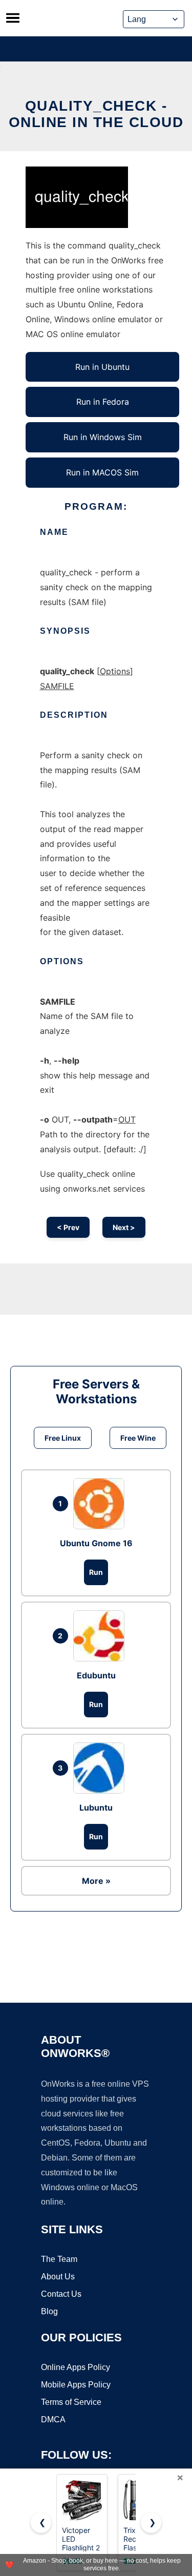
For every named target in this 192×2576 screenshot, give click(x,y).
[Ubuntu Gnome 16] (101, 1504)
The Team (59, 2259)
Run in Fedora (103, 402)
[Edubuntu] (101, 1636)
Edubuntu (96, 1675)
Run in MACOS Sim (102, 472)
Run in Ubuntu (102, 367)
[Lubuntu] (101, 1768)
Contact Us (61, 2294)
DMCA (53, 2419)
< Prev (68, 1227)
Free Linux (63, 1438)
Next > (124, 1227)
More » (96, 1881)
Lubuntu (96, 1808)
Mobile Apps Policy (76, 2385)
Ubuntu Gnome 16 (96, 1543)
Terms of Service (71, 2402)
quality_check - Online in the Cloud (96, 114)
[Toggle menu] (13, 18)
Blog (49, 2311)
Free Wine (138, 1438)
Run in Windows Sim (103, 437)
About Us (58, 2277)
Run (96, 1572)
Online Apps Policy (76, 2367)
